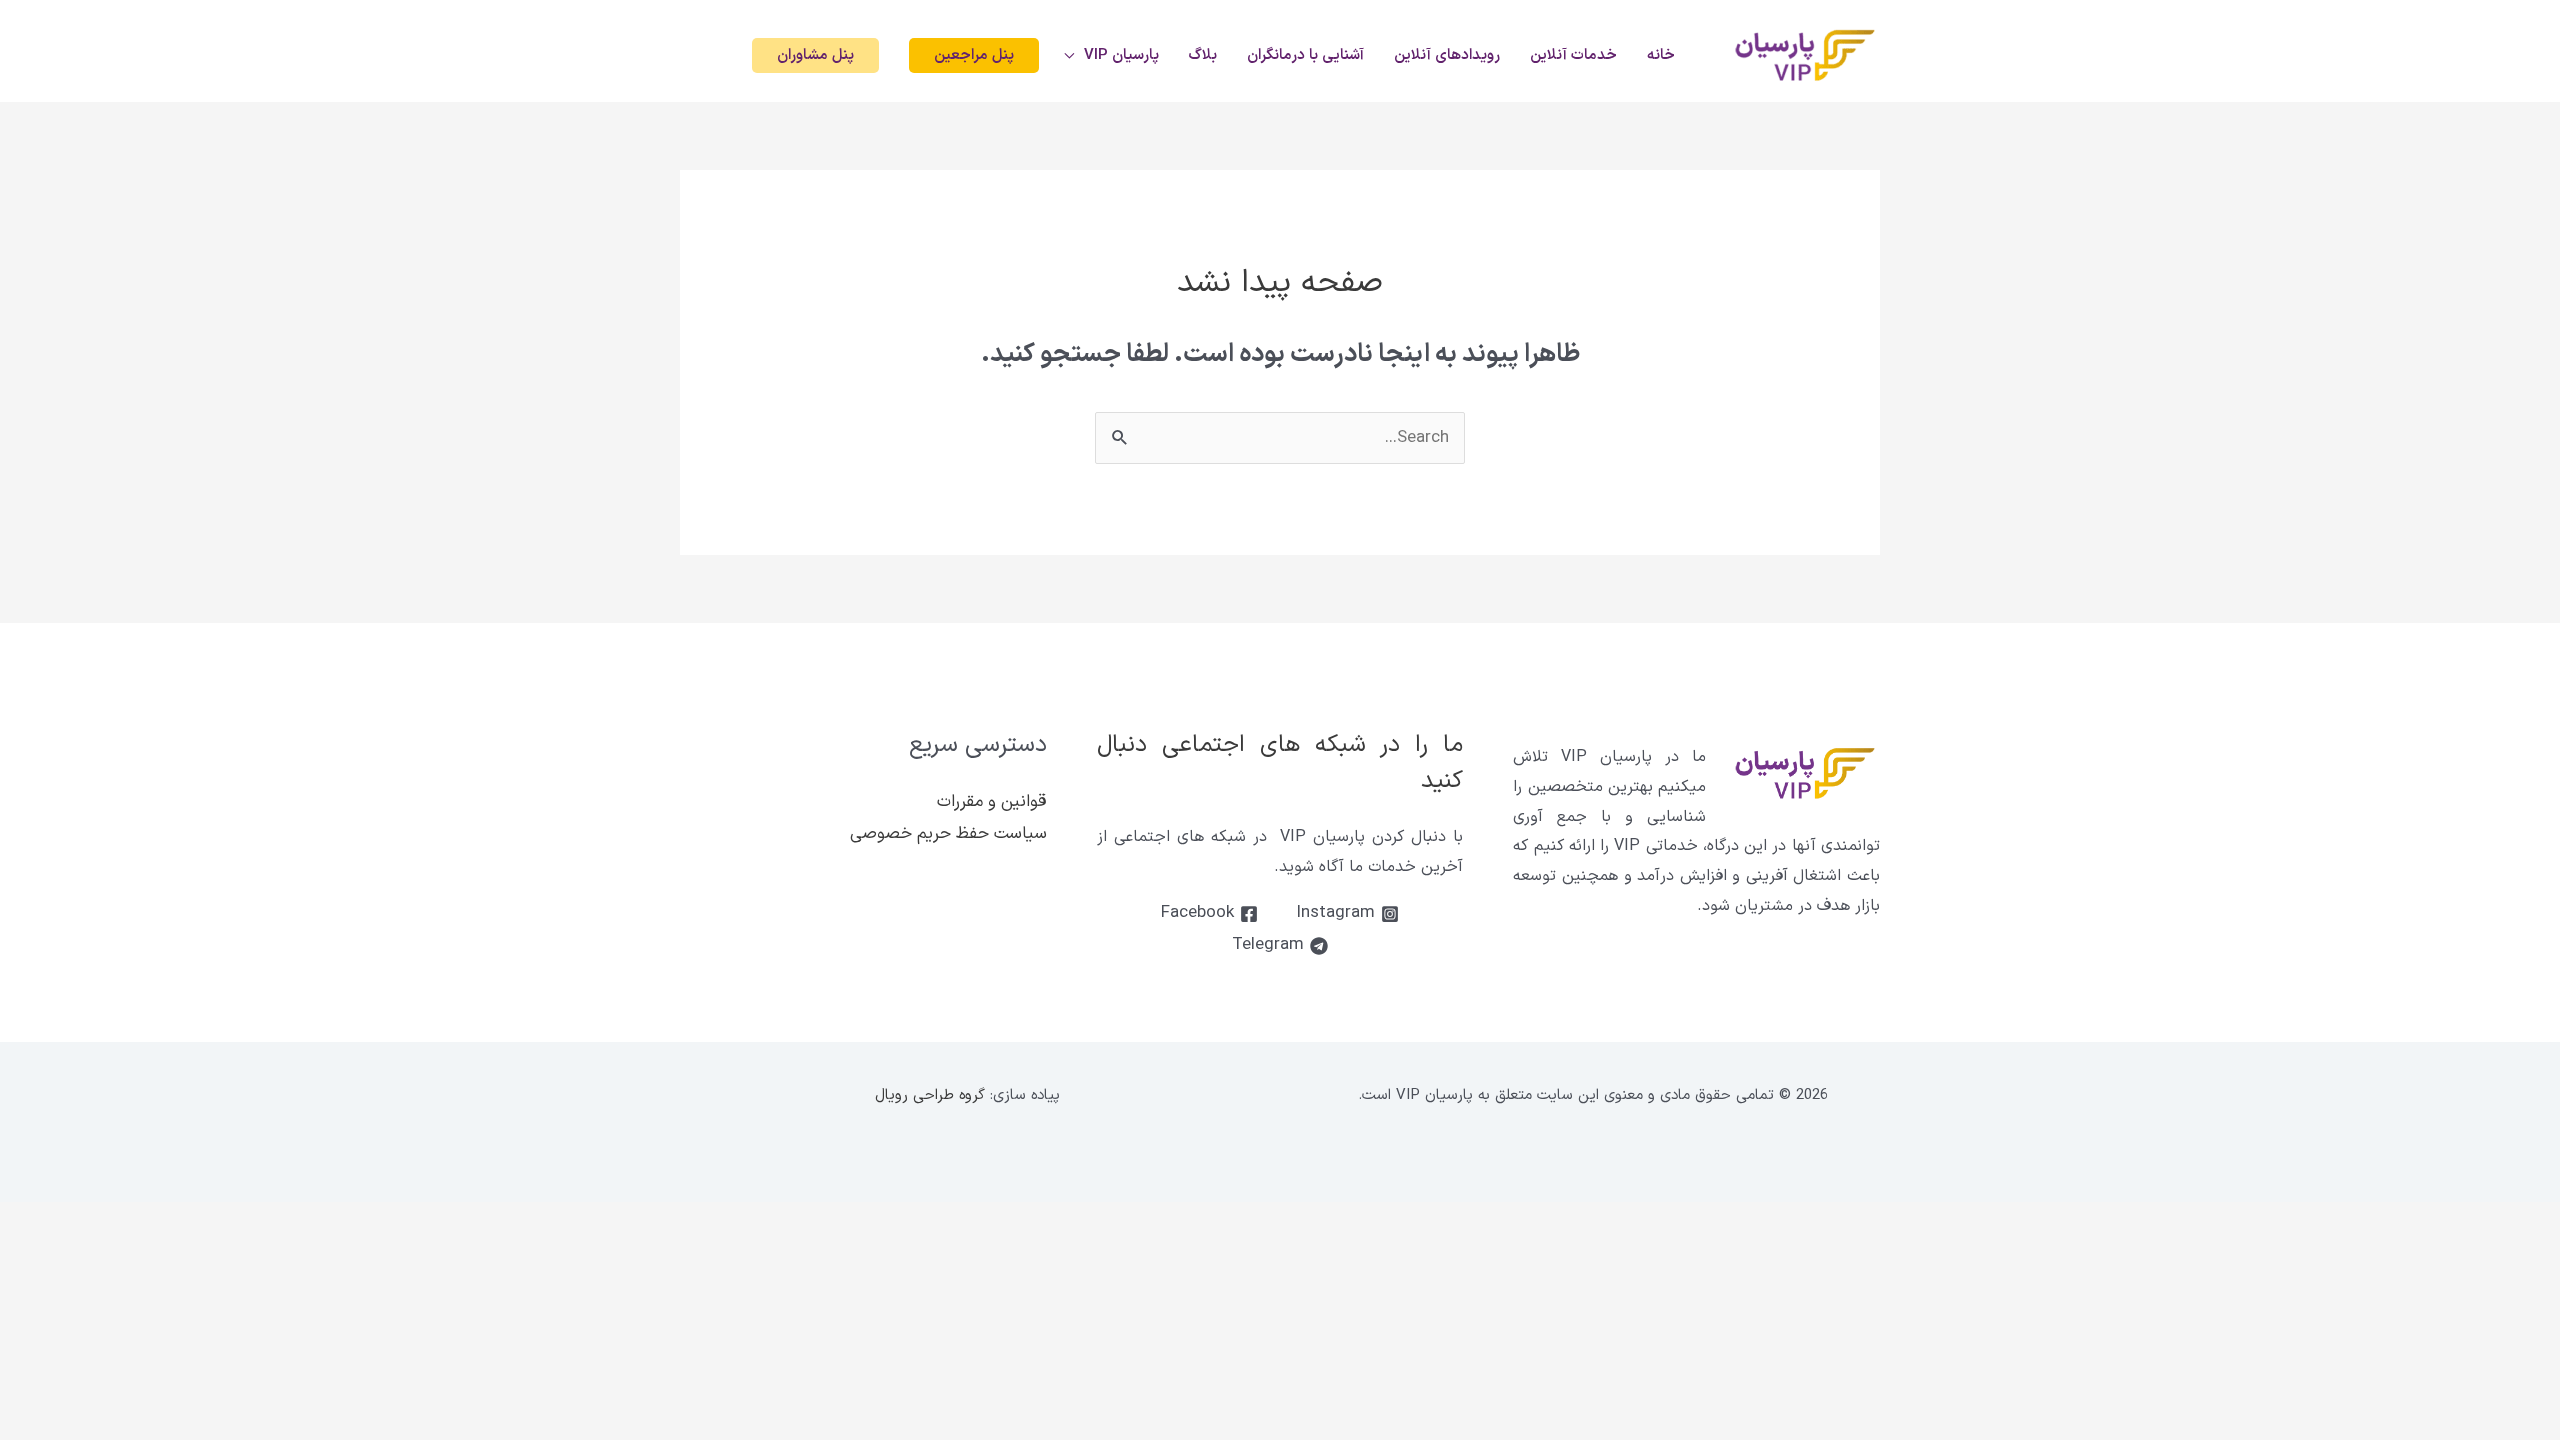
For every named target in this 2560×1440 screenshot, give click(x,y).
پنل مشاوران (815, 55)
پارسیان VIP (1121, 55)
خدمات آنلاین (1573, 55)
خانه (1661, 55)
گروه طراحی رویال (930, 1095)
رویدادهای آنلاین (1447, 55)
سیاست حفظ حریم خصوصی (948, 834)
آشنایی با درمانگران (1305, 55)
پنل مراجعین (974, 55)
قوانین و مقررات (992, 802)
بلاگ (1203, 55)
